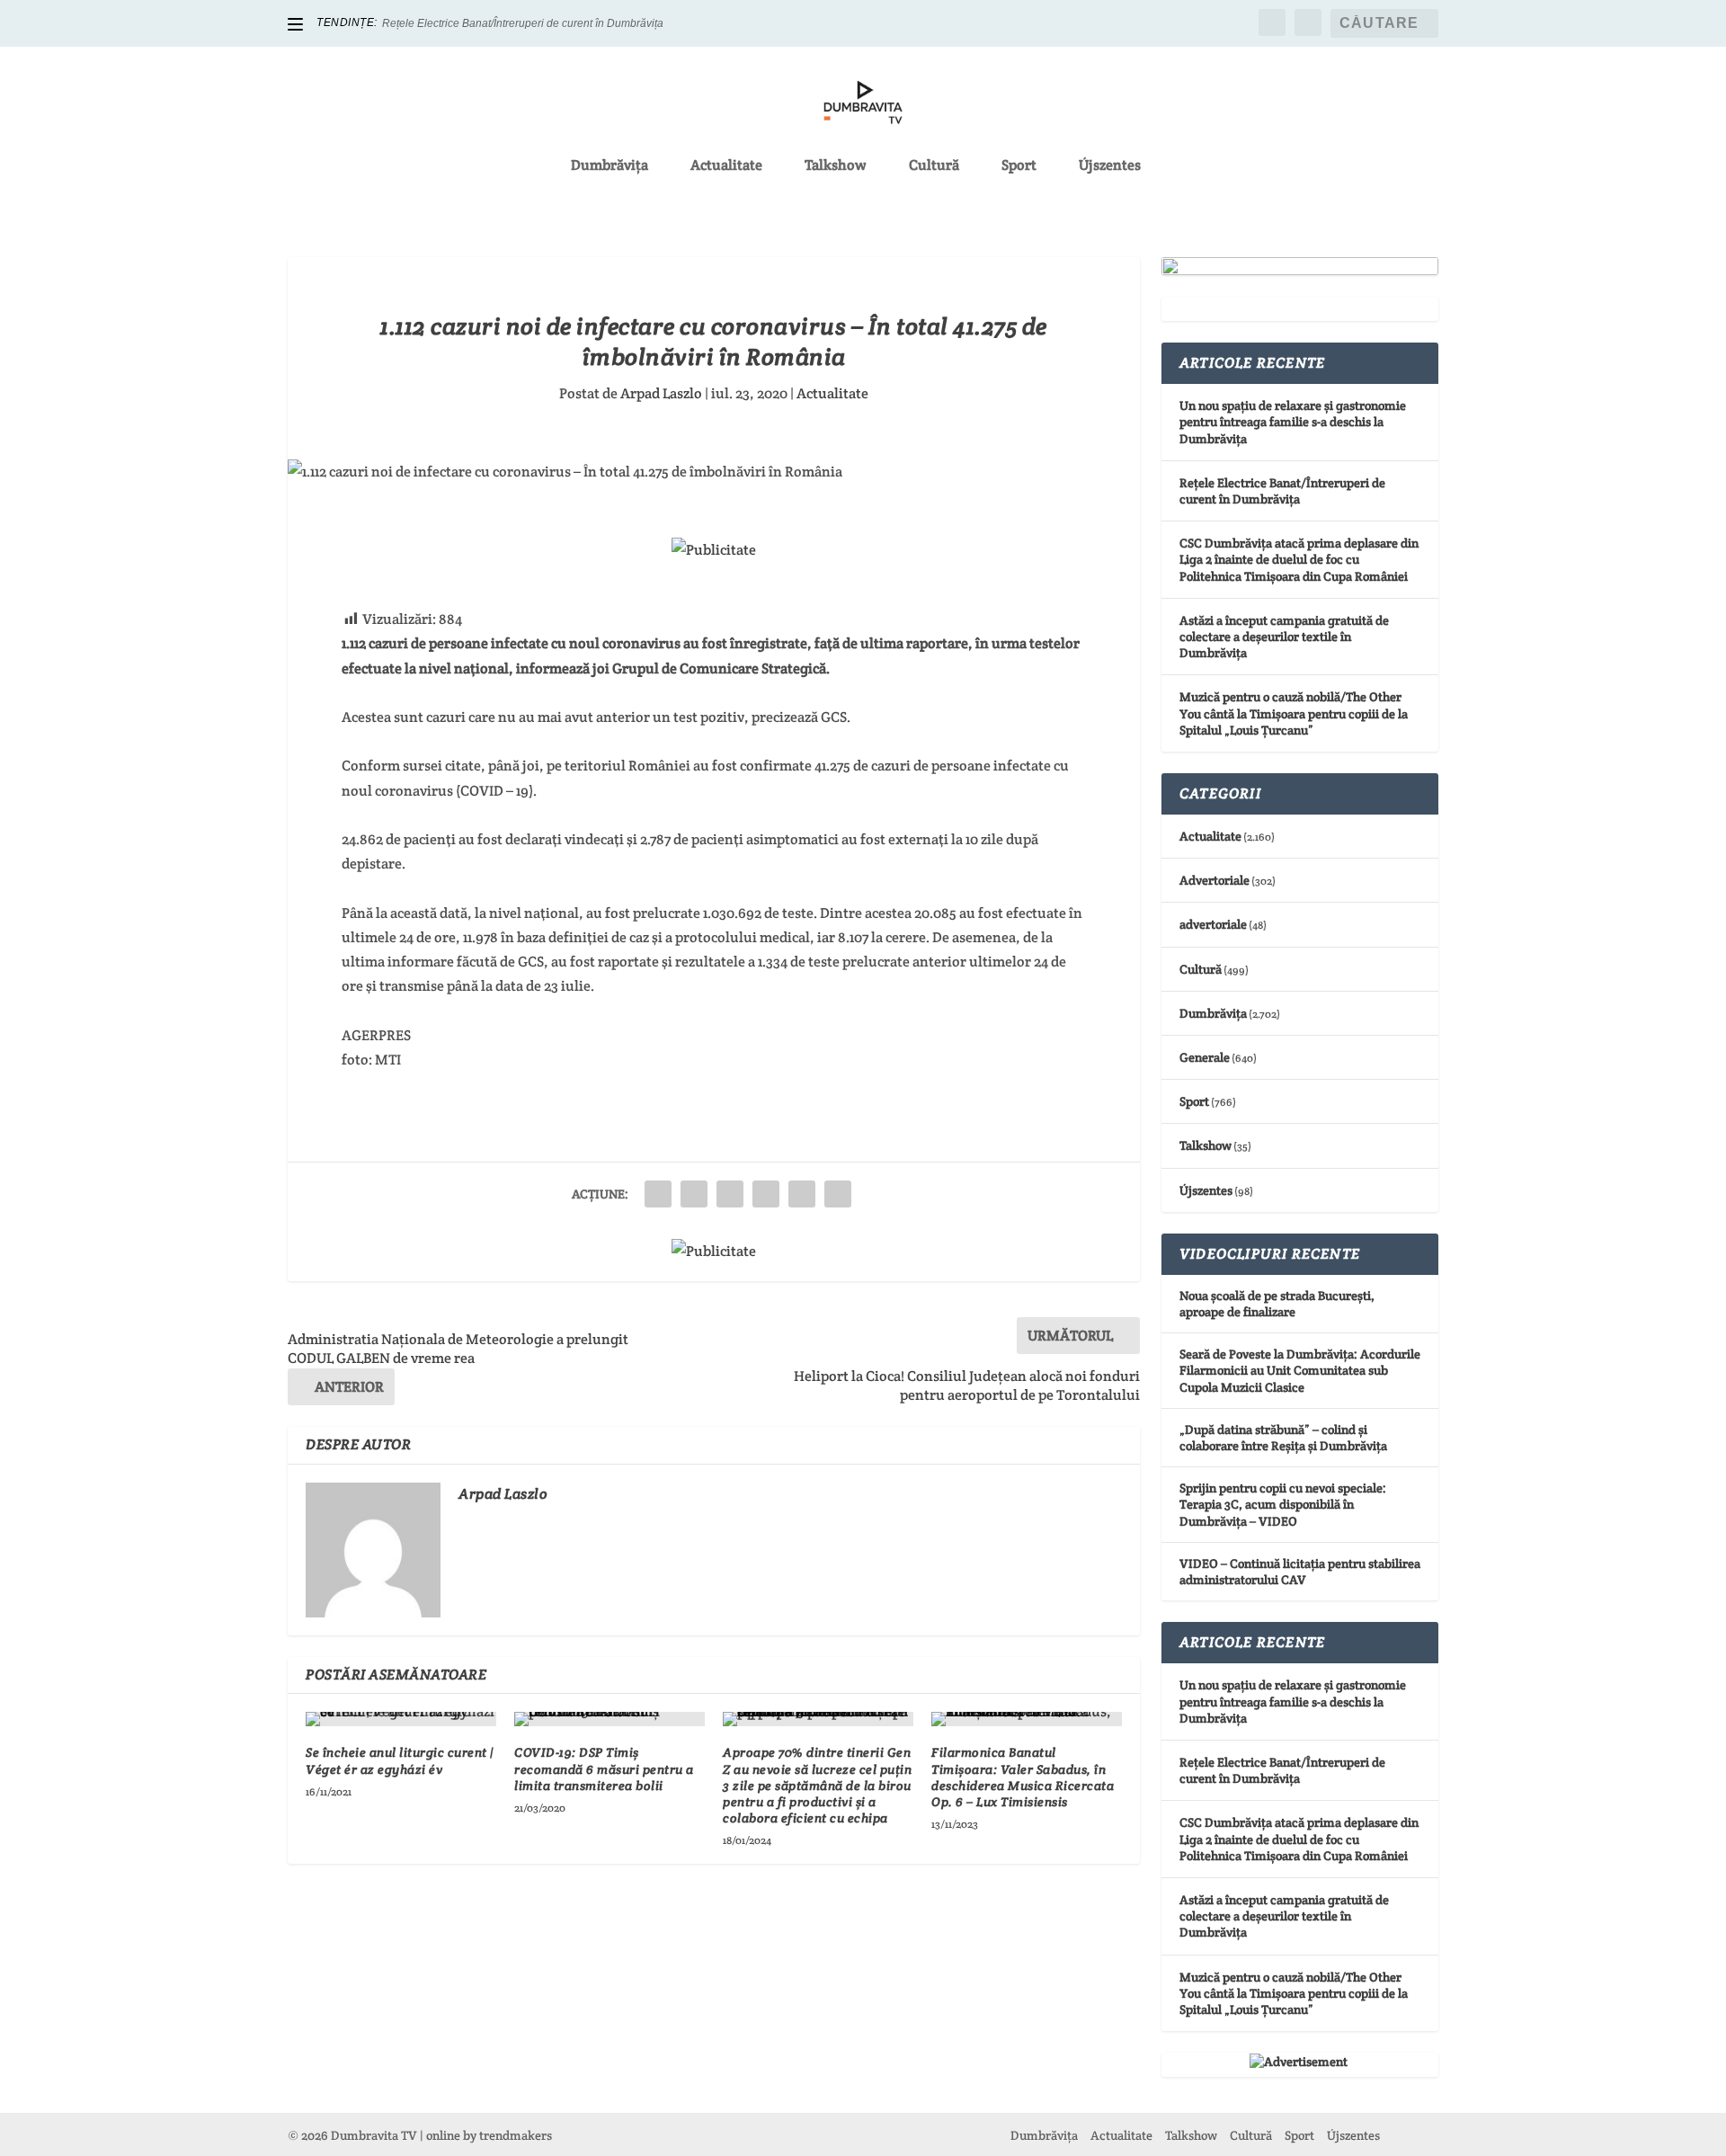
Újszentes (1110, 166)
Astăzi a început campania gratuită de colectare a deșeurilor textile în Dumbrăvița (1284, 637)
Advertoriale (1214, 880)
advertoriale (1213, 924)
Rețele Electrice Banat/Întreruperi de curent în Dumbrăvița (523, 23)
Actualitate (726, 166)
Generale (1205, 1057)
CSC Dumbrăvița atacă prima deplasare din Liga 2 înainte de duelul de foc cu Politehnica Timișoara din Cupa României (1299, 559)
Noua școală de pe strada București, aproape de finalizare (1277, 1304)
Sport (1019, 166)
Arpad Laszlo (661, 393)
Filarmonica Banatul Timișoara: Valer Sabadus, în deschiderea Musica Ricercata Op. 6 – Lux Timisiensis (1023, 1777)
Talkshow (836, 166)
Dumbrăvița (609, 166)
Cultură (934, 166)
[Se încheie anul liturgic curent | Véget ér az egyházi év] (401, 1719)
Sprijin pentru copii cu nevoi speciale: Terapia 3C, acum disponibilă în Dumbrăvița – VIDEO (1283, 1504)
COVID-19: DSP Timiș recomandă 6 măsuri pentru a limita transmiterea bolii (604, 1768)
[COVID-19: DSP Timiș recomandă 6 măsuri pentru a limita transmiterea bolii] (609, 1719)
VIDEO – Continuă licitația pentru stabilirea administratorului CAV (1300, 1572)
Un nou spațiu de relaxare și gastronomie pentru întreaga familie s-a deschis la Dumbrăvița (1293, 422)
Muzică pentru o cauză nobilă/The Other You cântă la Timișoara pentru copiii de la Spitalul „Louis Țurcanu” (1294, 713)
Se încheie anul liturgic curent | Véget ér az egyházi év (400, 1760)
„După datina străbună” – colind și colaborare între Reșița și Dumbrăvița (1283, 1438)
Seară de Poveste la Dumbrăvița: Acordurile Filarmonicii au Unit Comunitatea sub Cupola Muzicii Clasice (1300, 1370)
